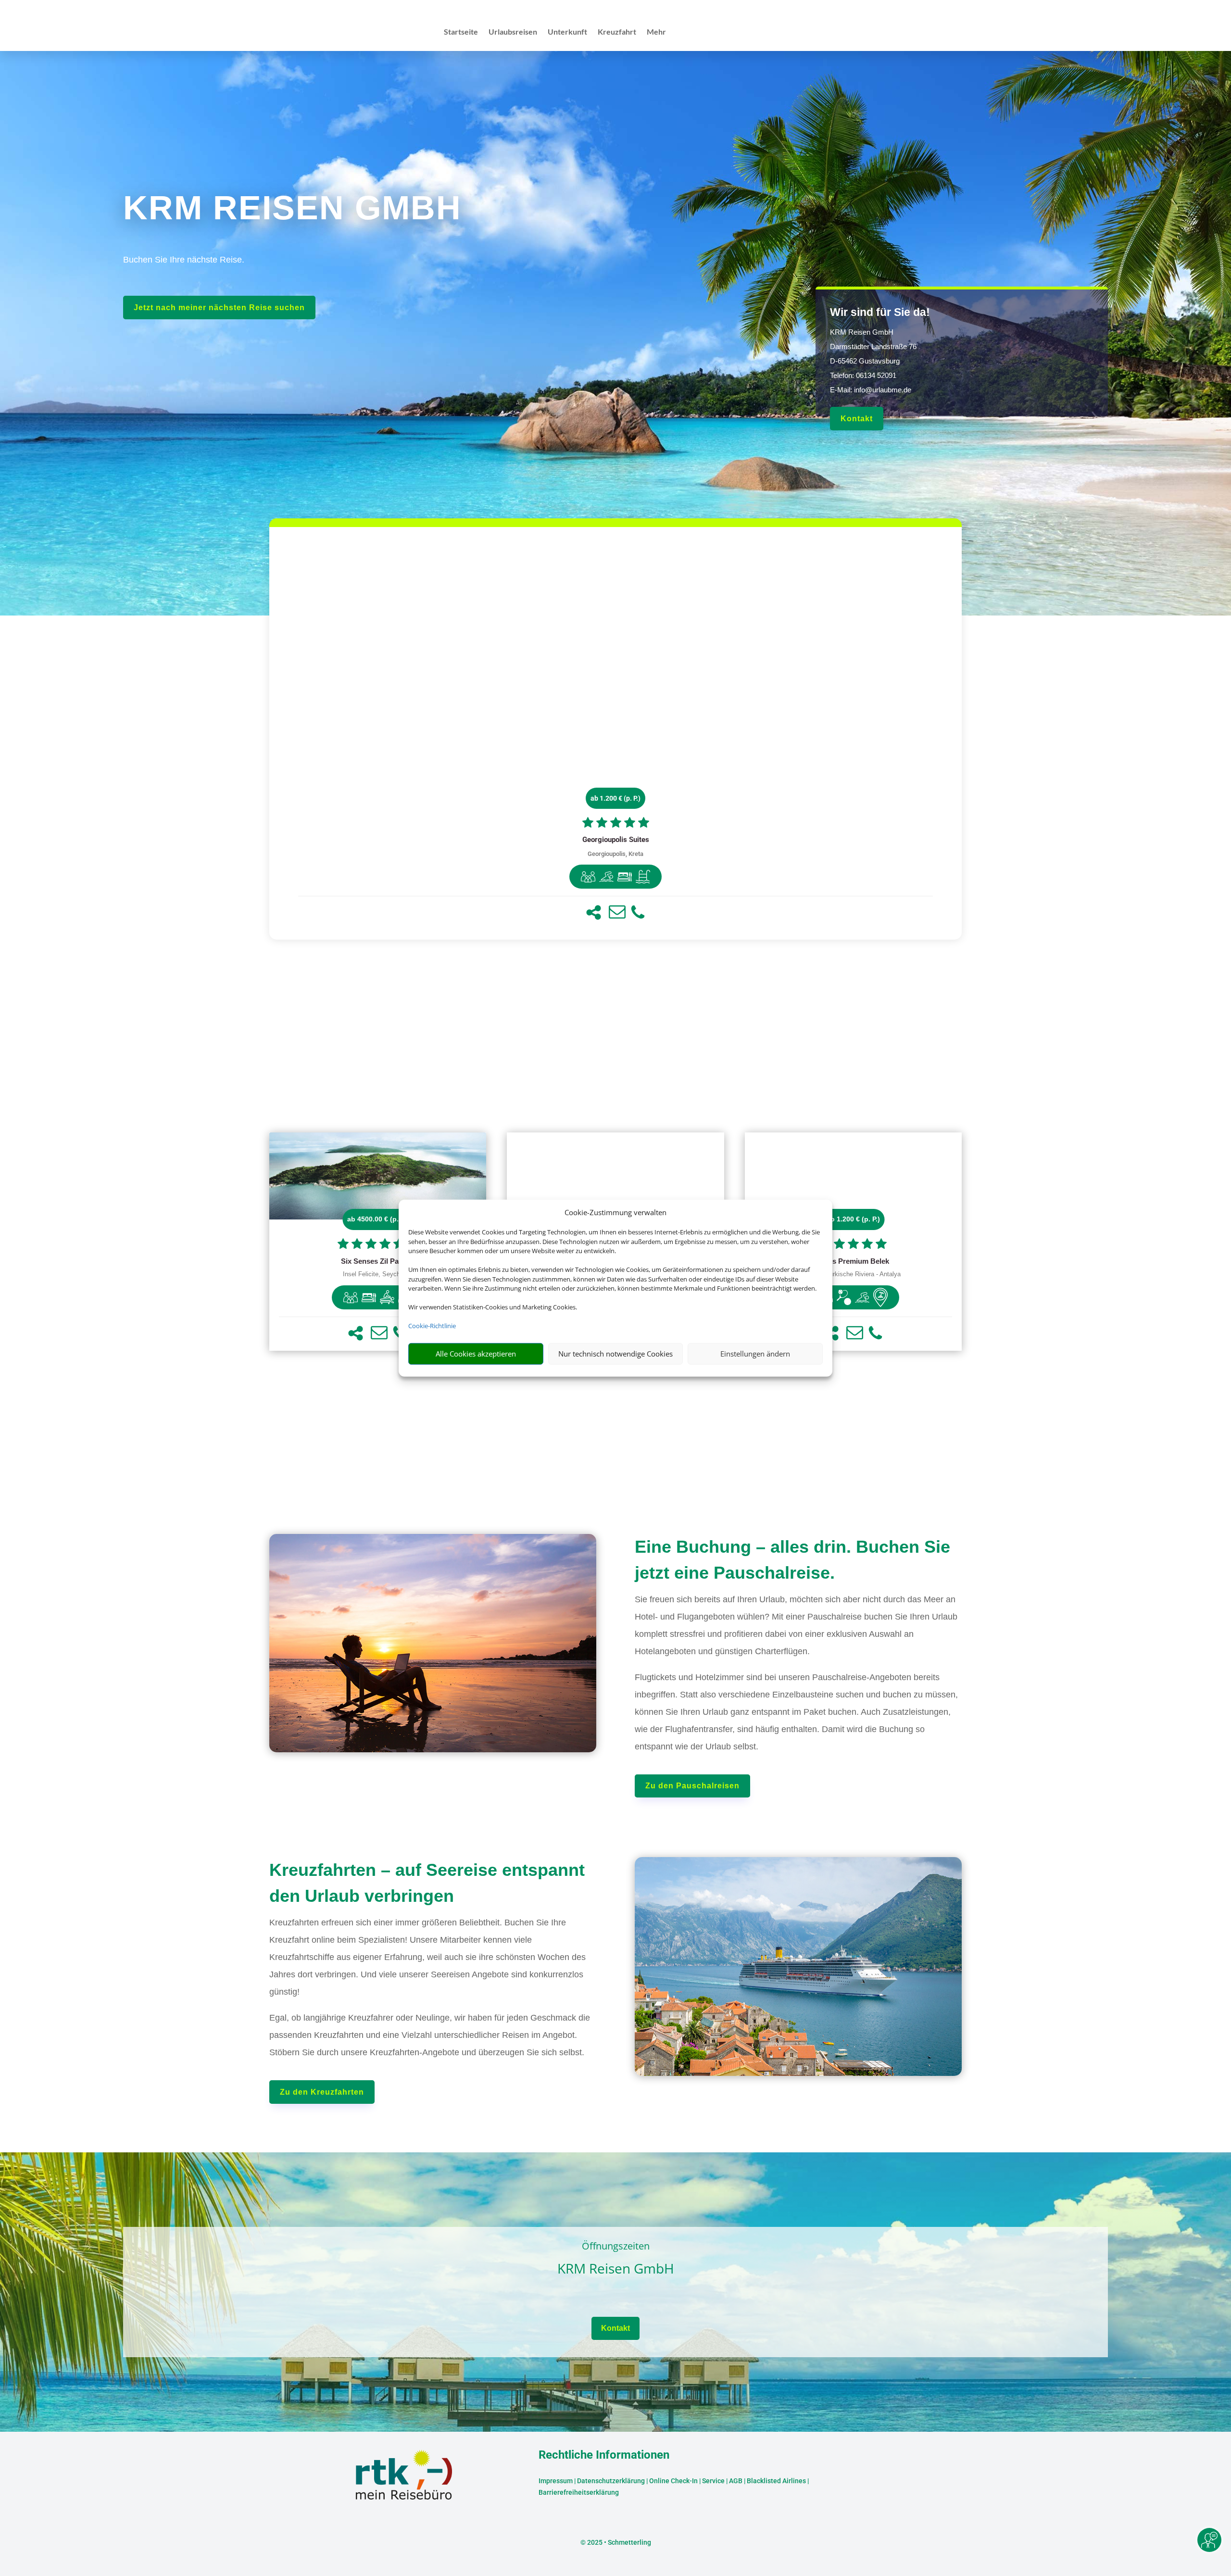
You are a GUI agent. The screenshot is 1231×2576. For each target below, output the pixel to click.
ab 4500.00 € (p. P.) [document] (378, 1219)
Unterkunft (567, 32)
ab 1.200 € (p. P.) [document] (615, 798)
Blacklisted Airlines (776, 2481)
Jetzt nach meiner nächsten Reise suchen (219, 308)
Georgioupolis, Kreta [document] (615, 854)
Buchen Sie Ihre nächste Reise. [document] (184, 260)
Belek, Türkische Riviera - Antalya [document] (853, 1274)
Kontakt (857, 419)
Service (713, 2481)
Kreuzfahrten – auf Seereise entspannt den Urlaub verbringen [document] (427, 1883)
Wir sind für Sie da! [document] (880, 312)
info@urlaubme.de (883, 390)
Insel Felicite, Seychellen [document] (378, 1274)
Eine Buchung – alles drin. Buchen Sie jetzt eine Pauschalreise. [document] (792, 1560)
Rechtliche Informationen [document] (604, 2455)
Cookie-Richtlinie (432, 1326)
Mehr (656, 32)
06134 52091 (876, 375)
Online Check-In (673, 2481)
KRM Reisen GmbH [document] (616, 2269)
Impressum (556, 2481)
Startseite (461, 32)
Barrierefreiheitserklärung (579, 2492)
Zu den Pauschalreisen (692, 1786)
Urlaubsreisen (513, 32)
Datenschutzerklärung (611, 2481)
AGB (736, 2481)
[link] (615, 733)
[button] (594, 912)
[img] (588, 877)
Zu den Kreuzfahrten (322, 2092)
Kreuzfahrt (617, 32)
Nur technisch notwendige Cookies (615, 1354)
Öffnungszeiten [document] (616, 2247)
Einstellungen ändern (755, 1354)
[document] (615, 840)
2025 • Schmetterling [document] (618, 2542)
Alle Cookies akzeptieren (476, 1354)
